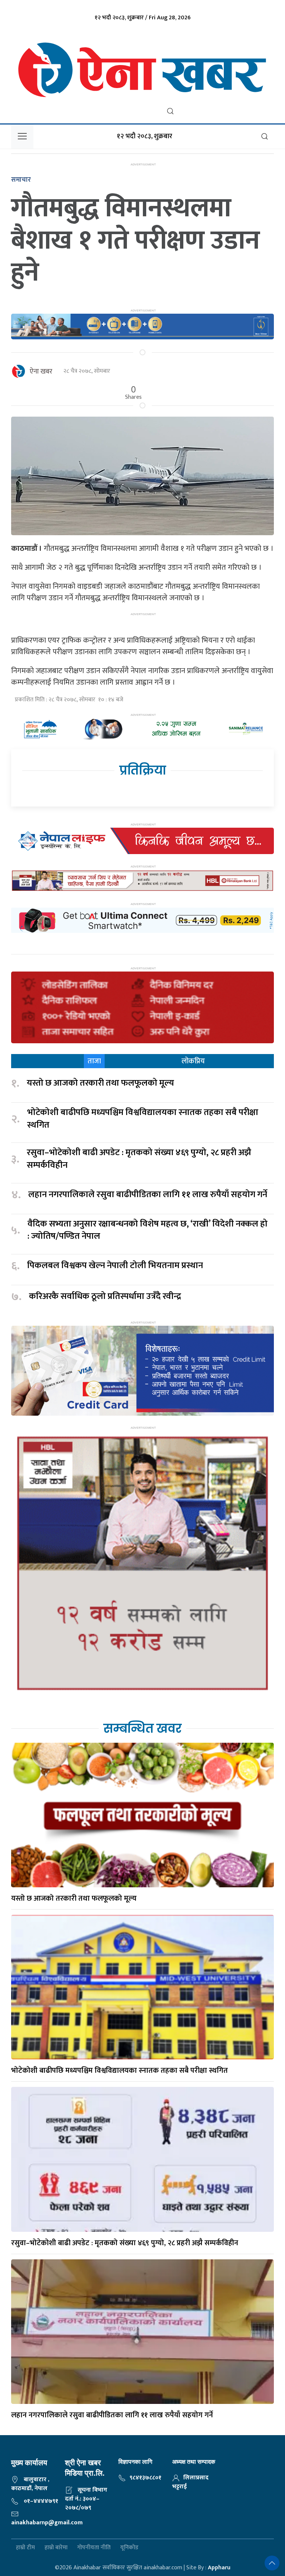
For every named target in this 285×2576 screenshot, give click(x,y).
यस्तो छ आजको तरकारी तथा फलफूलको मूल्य (100, 1083)
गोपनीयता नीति (94, 2548)
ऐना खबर (41, 372)
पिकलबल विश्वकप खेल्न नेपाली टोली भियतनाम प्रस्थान (115, 1266)
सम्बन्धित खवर (142, 1728)
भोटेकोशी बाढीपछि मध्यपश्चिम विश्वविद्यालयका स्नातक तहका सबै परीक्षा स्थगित (143, 1119)
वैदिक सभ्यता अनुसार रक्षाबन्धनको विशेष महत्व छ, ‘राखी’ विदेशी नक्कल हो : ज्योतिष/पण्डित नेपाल (148, 1230)
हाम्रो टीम (25, 2548)
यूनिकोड (129, 2548)
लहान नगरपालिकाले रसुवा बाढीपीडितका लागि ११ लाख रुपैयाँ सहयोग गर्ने (148, 1195)
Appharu (219, 2568)
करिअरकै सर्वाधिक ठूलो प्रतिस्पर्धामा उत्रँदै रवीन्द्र (105, 1297)
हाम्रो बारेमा (56, 2548)
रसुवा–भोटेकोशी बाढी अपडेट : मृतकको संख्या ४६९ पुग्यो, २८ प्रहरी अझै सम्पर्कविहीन (139, 1159)
